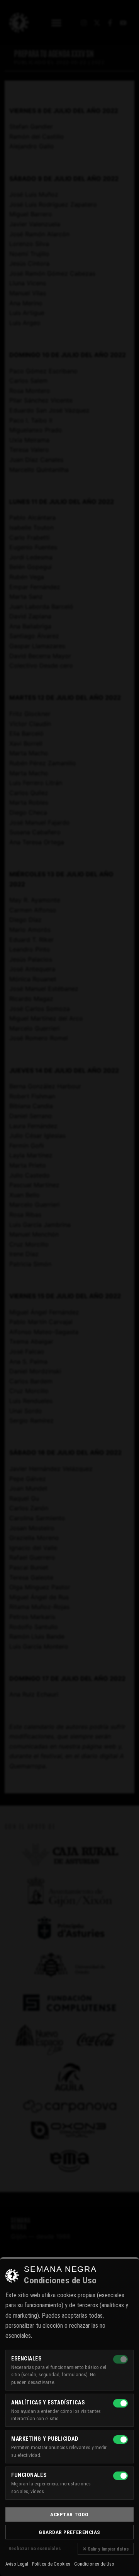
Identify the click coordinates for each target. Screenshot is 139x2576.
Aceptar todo (69, 2514)
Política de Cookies (51, 2564)
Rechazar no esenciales (35, 2548)
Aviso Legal (17, 2564)
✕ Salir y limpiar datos (106, 2549)
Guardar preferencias (69, 2532)
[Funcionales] (120, 2476)
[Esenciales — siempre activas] (120, 2359)
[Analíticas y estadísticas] (120, 2403)
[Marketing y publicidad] (120, 2440)
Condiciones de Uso (94, 2564)
